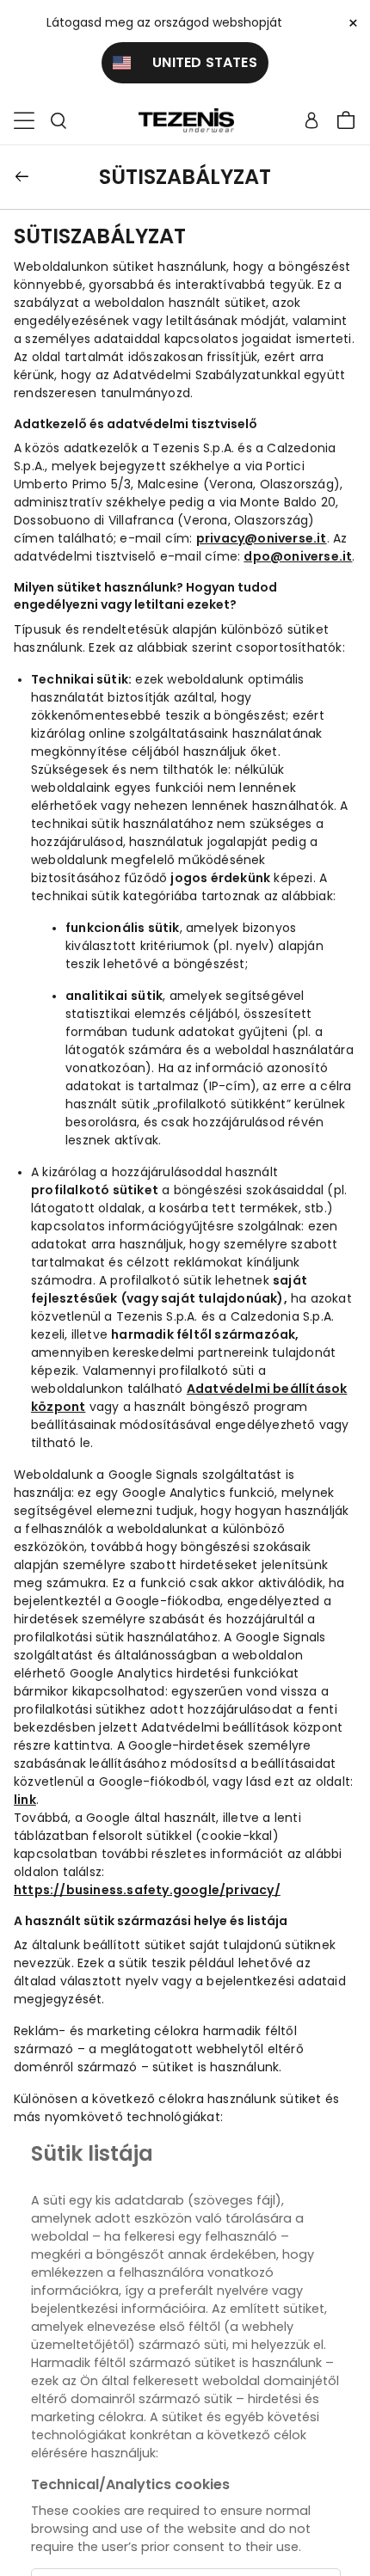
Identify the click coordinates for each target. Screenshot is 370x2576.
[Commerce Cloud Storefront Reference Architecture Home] (185, 121)
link (25, 1800)
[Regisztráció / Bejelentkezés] (311, 120)
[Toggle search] (59, 121)
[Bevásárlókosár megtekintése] (346, 120)
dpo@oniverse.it (298, 556)
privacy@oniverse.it (262, 538)
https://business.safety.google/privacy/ (147, 1890)
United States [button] (194, 62)
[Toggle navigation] (24, 121)
